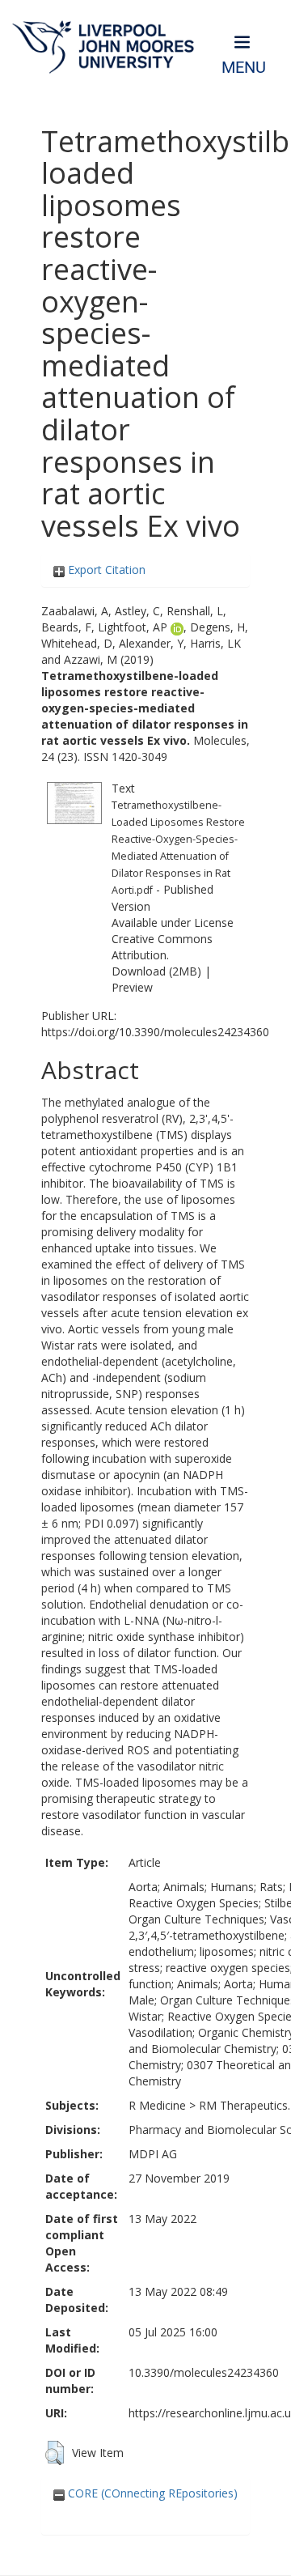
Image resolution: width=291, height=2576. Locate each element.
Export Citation (105, 570)
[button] (55, 2453)
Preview (132, 987)
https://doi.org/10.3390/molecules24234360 (155, 1032)
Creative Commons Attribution (162, 947)
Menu (244, 68)
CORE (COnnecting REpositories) (151, 2493)
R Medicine (157, 2105)
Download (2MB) (156, 971)
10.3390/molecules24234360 (204, 2372)
